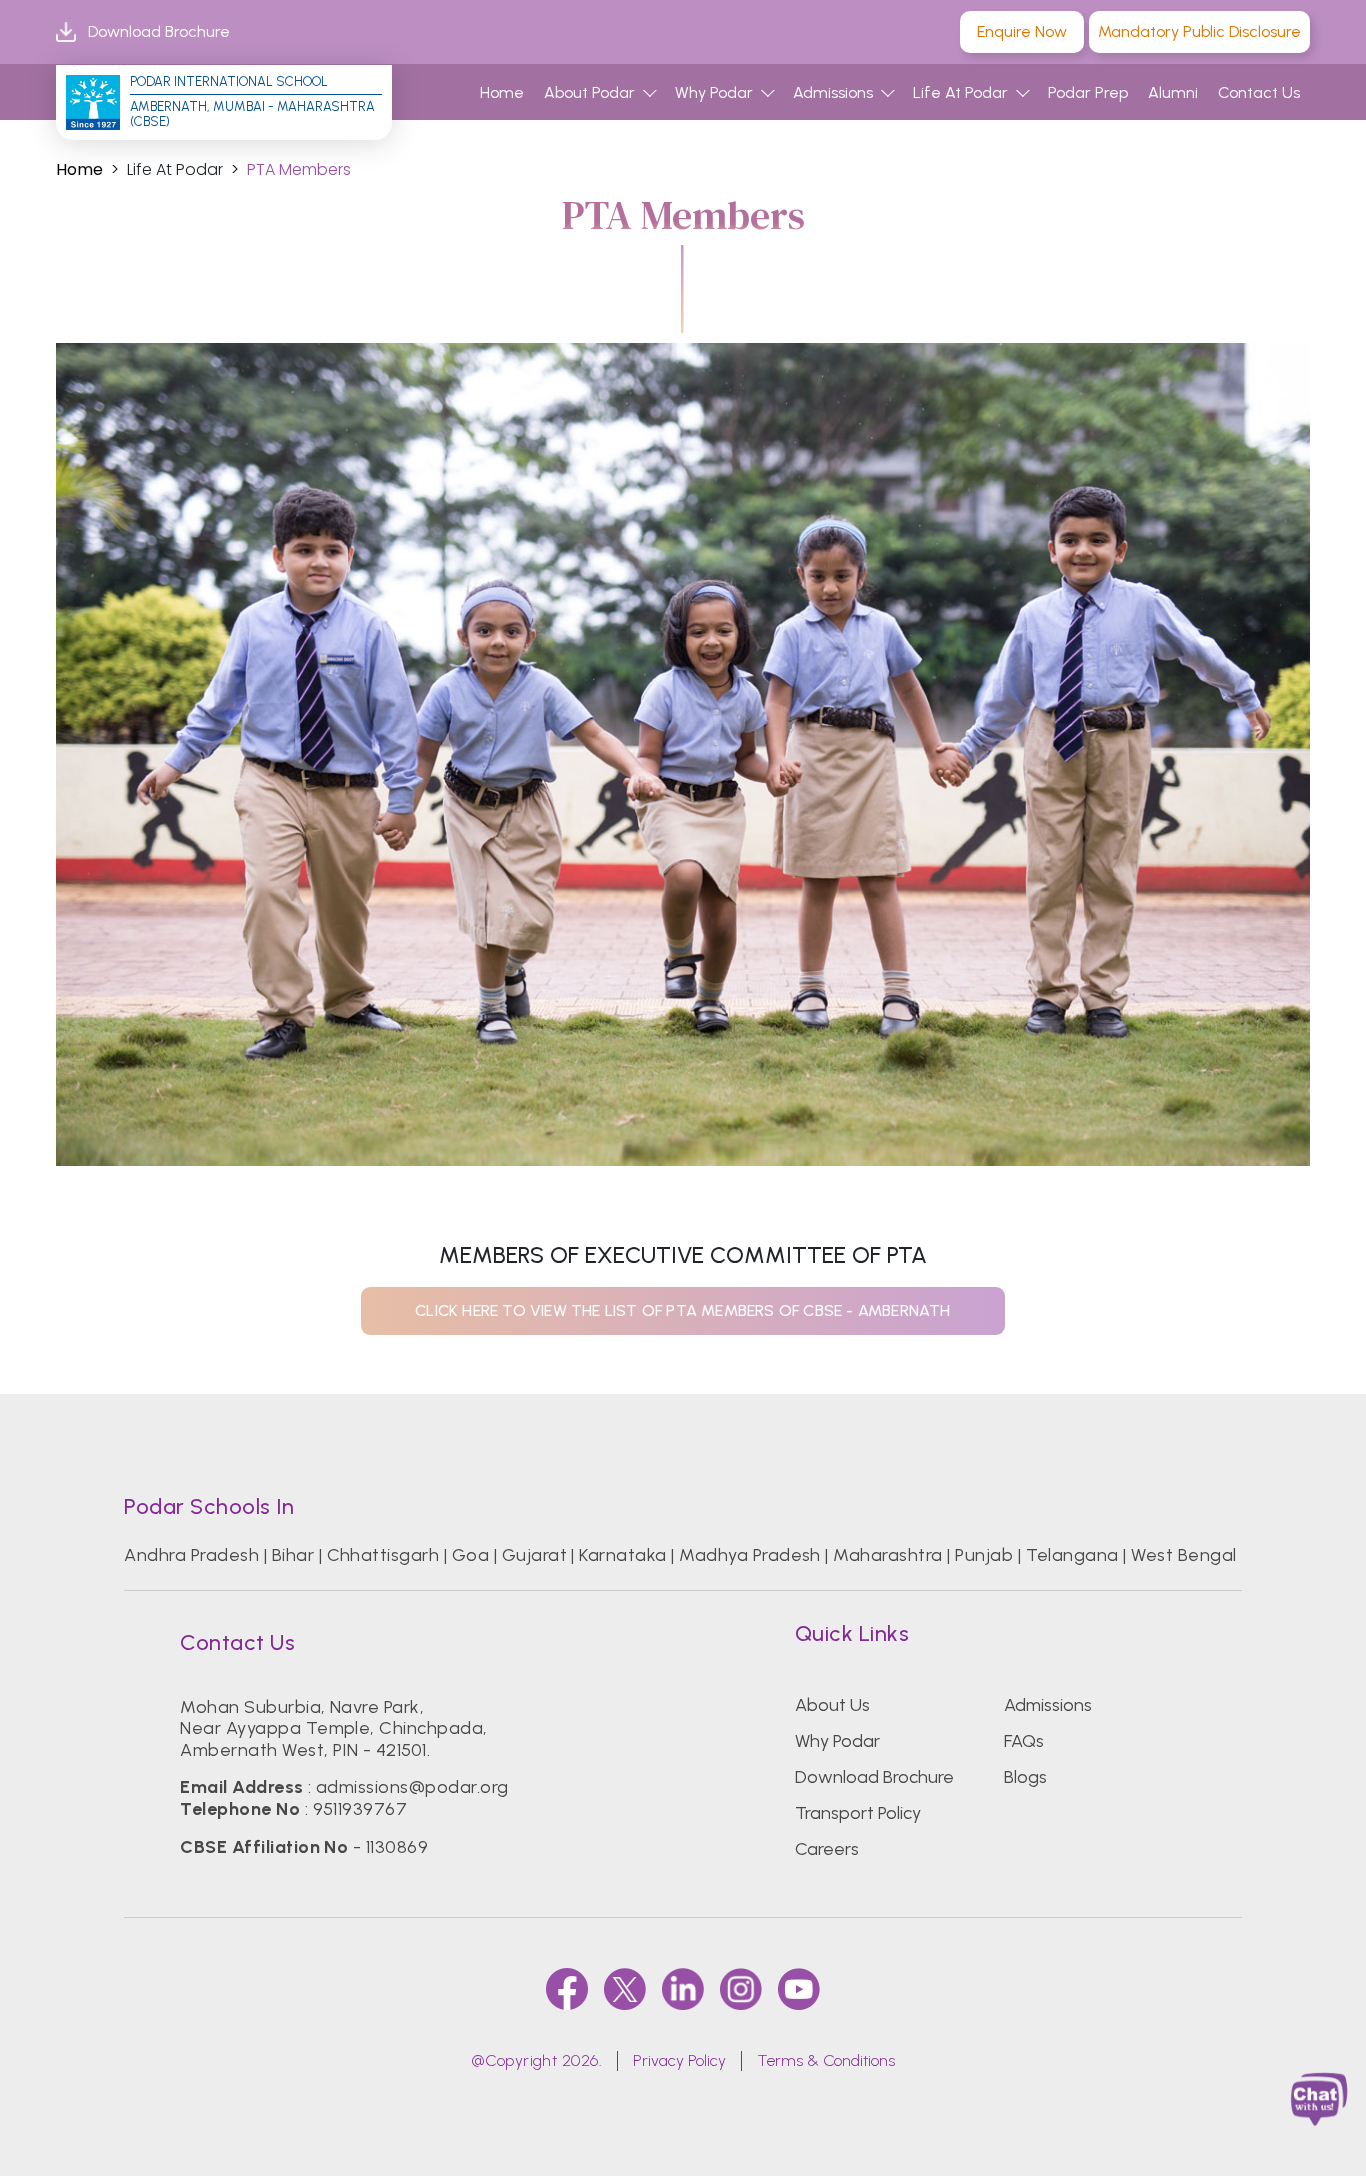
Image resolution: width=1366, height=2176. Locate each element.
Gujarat (534, 1555)
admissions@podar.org (412, 1787)
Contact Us (1259, 92)
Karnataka (622, 1555)
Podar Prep (1088, 92)
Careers (827, 1849)
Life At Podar (960, 92)
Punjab (984, 1555)
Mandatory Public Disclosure (1199, 31)
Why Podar (714, 92)
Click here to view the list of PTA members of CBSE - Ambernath (682, 1310)
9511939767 (360, 1809)
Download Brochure (159, 31)
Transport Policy (858, 1813)
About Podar (589, 92)
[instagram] (741, 1989)
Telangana (1072, 1555)
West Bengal (1183, 1555)
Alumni (1173, 92)
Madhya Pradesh (750, 1555)
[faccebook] (567, 1989)
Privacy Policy (679, 2060)
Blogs (1025, 1777)
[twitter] (625, 1989)
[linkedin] (683, 1989)
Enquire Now (1022, 31)
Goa (470, 1555)
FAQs (1024, 1741)
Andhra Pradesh (191, 1555)
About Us (832, 1705)
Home (502, 92)
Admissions (833, 92)
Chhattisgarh (383, 1555)
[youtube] (799, 1989)
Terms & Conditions (826, 2060)
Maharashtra (887, 1555)
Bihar (293, 1555)
